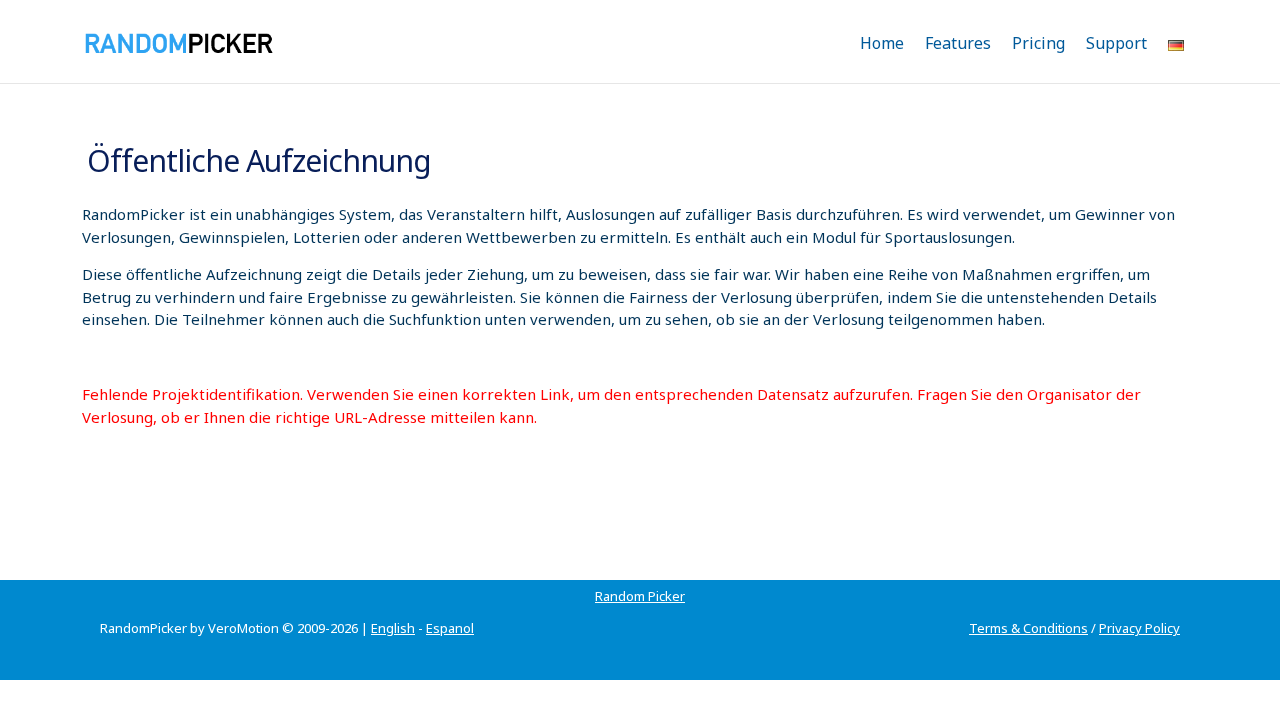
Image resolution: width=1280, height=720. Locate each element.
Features (958, 43)
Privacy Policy (1139, 628)
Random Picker (640, 596)
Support (1116, 43)
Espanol (450, 628)
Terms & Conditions (1028, 628)
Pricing (1038, 43)
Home (882, 43)
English (393, 628)
